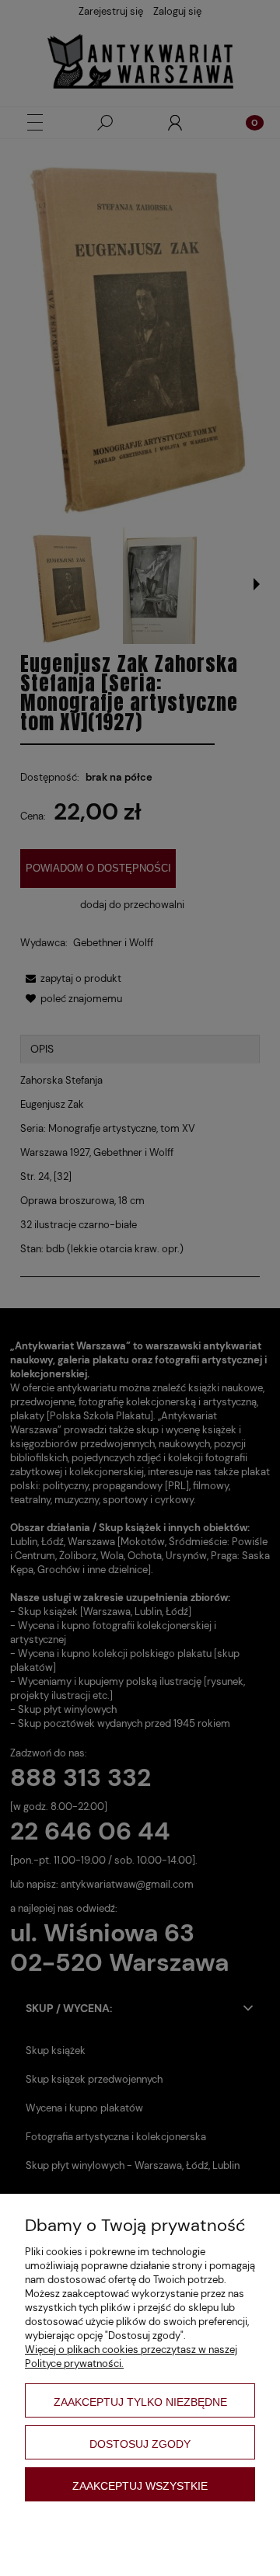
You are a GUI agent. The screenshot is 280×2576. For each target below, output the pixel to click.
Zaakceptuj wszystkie (140, 2486)
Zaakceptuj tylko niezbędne (140, 2402)
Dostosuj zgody (140, 2444)
